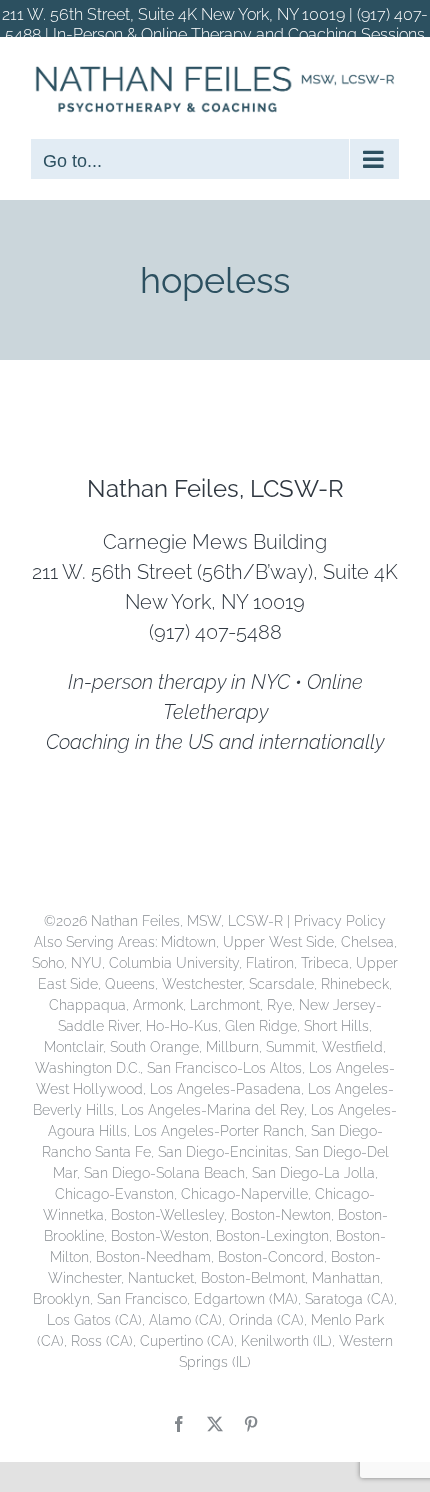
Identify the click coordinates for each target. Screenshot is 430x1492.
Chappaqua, (91, 1005)
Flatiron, (273, 963)
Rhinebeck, (356, 984)
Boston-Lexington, (276, 1236)
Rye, (283, 1005)
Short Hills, (338, 1026)
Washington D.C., (91, 1068)
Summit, (294, 1047)
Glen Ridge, (264, 1026)
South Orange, (158, 1047)
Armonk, (161, 1005)
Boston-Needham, (157, 1257)
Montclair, (77, 1047)
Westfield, (354, 1047)
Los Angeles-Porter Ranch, (222, 1131)
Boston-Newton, (284, 1215)
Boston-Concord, (274, 1257)
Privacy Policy (340, 921)
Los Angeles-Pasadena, (229, 1089)
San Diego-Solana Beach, (168, 1173)
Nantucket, (164, 1278)
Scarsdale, (285, 984)
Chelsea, (369, 942)
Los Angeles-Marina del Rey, (216, 1110)
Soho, (51, 963)
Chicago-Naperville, (248, 1194)
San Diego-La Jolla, (315, 1173)
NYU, (90, 963)
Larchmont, (228, 1005)
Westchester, (205, 984)
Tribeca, (328, 963)
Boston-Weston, (163, 1236)
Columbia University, (177, 963)
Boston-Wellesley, (171, 1215)
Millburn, (236, 1047)
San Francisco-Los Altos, (228, 1068)
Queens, (133, 984)
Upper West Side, (282, 942)
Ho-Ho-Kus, (185, 1026)
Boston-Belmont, (256, 1278)
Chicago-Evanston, (118, 1194)
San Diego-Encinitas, (226, 1152)
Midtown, (192, 942)
